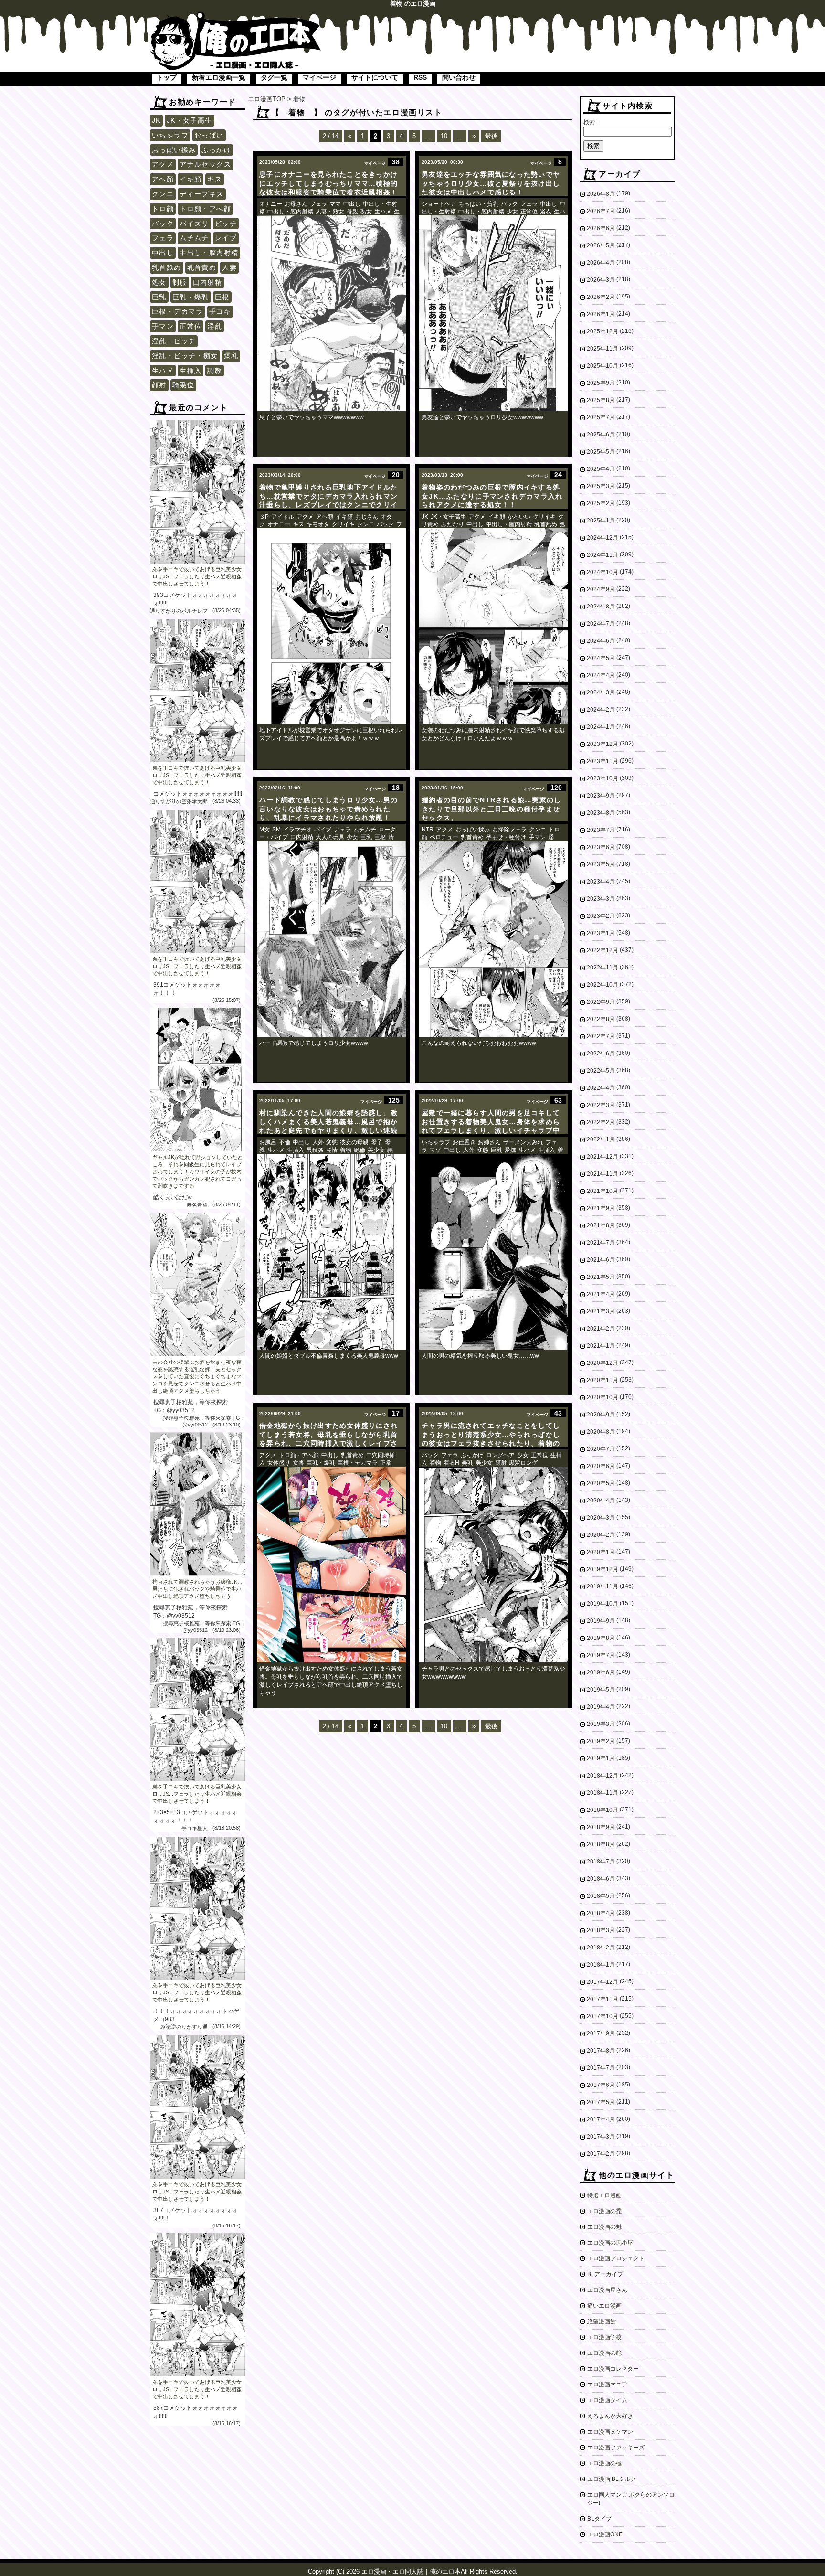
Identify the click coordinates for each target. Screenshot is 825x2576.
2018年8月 (601, 1844)
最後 (491, 136)
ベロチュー (444, 837)
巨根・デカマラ (178, 311)
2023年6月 (601, 847)
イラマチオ (297, 830)
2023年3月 (601, 899)
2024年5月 (601, 658)
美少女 (376, 1150)
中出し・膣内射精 (209, 253)
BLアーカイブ (605, 2274)
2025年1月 (601, 521)
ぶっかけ (216, 150)
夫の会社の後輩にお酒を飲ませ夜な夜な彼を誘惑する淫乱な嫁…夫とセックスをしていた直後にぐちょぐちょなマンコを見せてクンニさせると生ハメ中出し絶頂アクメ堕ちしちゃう (197, 1376)
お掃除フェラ (509, 830)
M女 (264, 830)
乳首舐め (167, 267)
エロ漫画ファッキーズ (616, 2448)
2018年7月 (601, 1862)
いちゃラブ (170, 135)
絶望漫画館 (602, 2321)
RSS (420, 77)
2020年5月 (601, 1483)
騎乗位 (183, 385)
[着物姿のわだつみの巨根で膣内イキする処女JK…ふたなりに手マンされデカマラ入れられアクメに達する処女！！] (494, 626)
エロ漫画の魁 (604, 2227)
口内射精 (208, 282)
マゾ (435, 1150)
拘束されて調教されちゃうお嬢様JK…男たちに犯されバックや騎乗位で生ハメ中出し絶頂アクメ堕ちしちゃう (197, 1589)
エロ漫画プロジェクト (616, 2258)
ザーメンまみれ (523, 1142)
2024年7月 (601, 624)
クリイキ (343, 524)
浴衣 (546, 212)
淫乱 (215, 326)
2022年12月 (603, 950)
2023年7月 (601, 830)
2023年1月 (601, 933)
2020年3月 (601, 1518)
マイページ (319, 77)
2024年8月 (601, 607)
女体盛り (279, 1463)
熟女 (366, 212)
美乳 (467, 1463)
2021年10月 (603, 1191)
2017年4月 (601, 2119)
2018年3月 (601, 1930)
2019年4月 (601, 1707)
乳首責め (202, 267)
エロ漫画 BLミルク (612, 2479)
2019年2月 (601, 1741)
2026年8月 (601, 194)
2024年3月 (601, 692)
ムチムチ (194, 238)
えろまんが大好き (610, 2416)
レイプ (226, 238)
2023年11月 (603, 761)
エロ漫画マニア (607, 2384)
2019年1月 (601, 1758)
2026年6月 (601, 228)
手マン (163, 326)
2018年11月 (603, 1793)
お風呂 (268, 1142)
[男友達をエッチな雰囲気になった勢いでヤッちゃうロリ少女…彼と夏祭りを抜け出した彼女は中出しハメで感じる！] (494, 313)
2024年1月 (601, 727)
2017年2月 (601, 2154)
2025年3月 (601, 486)
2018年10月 (603, 1810)
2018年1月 (601, 1965)
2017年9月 (601, 2033)
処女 (159, 282)
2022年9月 (601, 1002)
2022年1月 (601, 1139)
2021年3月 (601, 1311)
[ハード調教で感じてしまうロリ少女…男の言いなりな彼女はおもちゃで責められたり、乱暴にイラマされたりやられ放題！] (331, 939)
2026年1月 (601, 314)
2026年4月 (601, 263)
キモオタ (318, 524)
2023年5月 (601, 864)
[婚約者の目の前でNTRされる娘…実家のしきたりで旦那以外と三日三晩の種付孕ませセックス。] (494, 939)
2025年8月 (601, 400)
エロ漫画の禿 (604, 2211)
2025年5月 (601, 452)
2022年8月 (601, 1019)
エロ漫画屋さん (607, 2290)
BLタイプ (599, 2519)
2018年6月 (601, 1879)
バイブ (323, 830)
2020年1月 (601, 1552)
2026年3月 (601, 280)
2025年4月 (601, 469)
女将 (298, 1463)
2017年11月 (603, 1999)
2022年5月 (601, 1071)
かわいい (519, 517)
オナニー (271, 204)
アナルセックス (205, 164)
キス (215, 179)
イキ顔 (190, 179)
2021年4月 (601, 1294)
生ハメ (163, 371)
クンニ (163, 194)
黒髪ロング (523, 1463)
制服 (180, 282)
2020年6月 (601, 1466)
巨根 (222, 297)
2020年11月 (603, 1380)
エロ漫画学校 (604, 2337)
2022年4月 (601, 1088)
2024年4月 (601, 675)
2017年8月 (601, 2051)
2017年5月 (601, 2102)
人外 (318, 1142)
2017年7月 (601, 2068)
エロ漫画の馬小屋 (610, 2243)
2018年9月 (601, 1827)
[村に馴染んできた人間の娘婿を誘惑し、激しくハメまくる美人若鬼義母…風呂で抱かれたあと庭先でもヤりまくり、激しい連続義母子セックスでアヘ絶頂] (331, 1252)
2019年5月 (601, 1690)
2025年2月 (601, 503)
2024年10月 (603, 572)
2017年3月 (601, 2137)
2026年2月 (601, 297)
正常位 (190, 326)
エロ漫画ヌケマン (610, 2432)
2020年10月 (603, 1397)
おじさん (367, 517)
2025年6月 (601, 435)
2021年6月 (601, 1260)
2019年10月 (603, 1604)
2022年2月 (601, 1122)
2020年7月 (601, 1449)
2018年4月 (601, 1913)
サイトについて (375, 77)
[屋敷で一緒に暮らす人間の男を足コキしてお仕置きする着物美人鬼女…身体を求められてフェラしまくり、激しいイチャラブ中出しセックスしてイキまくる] (494, 1252)
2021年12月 (603, 1157)
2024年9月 (601, 589)
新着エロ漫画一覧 (219, 77)
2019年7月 (601, 1655)
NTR (428, 830)
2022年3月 (601, 1105)
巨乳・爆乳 (191, 297)
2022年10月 (603, 985)
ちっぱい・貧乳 (478, 204)
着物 (346, 1150)
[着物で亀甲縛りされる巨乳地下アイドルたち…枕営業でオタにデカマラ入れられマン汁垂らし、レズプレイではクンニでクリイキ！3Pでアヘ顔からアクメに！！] (331, 626)
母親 (352, 212)
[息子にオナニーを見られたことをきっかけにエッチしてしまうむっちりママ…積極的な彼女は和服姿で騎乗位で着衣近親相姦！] (331, 313)
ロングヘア (500, 1455)
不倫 (285, 1142)
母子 (377, 1142)
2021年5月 (601, 1277)
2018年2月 (601, 1948)
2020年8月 (601, 1432)
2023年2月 (601, 916)
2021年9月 (601, 1208)
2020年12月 (603, 1363)
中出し (163, 253)
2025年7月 (601, 417)
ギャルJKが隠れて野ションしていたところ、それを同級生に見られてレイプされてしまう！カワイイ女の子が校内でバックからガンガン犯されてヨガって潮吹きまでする (197, 1171)
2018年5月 (601, 1896)
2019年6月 (601, 1672)
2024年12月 (603, 538)
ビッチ (226, 224)
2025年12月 (603, 331)
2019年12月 (603, 1569)
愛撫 (510, 1150)
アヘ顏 (163, 179)
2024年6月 (601, 641)
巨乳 (159, 297)
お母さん (296, 204)
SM (276, 830)
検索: (590, 122)
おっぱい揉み (174, 150)
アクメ (163, 164)
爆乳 (231, 356)
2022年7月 (601, 1036)
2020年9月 (601, 1415)
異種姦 (315, 1150)
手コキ (220, 311)
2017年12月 (603, 1982)
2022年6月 (601, 1054)
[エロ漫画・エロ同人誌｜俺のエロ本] (236, 17)
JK (156, 120)
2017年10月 (603, 2016)
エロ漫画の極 (604, 2463)
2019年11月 (603, 1586)
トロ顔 (163, 209)
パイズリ (194, 224)
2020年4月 (601, 1501)
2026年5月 (601, 245)
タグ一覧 (274, 77)
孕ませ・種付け (506, 837)
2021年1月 (601, 1346)
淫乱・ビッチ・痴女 (185, 356)
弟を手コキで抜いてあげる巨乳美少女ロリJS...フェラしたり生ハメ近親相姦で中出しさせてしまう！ (197, 576)
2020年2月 (601, 1535)
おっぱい (209, 135)
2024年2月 (601, 710)
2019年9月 (601, 1621)
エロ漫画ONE (605, 2534)
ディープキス (201, 194)
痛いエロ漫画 (604, 2306)
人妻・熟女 (330, 212)
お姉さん (489, 1142)
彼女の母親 (354, 1142)
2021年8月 (601, 1225)
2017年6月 (601, 2085)
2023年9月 (601, 796)
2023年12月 (603, 744)
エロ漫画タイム (607, 2400)
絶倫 (360, 1150)
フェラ (163, 238)
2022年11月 (603, 968)
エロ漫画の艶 (604, 2353)
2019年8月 (601, 1638)
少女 (512, 212)
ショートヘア (439, 204)
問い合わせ (459, 77)
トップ (167, 77)
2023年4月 (601, 882)
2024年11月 (603, 555)
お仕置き (464, 1142)
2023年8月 (601, 813)
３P (264, 517)
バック (163, 224)
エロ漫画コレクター (613, 2369)
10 (444, 136)
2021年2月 (601, 1329)
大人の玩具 (330, 837)
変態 (332, 1142)
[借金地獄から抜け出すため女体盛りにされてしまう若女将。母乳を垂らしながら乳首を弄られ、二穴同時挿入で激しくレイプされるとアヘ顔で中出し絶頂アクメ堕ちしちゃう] (331, 1565)
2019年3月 (601, 1724)
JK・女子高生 (190, 120)
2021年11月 (603, 1174)
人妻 (229, 267)
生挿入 (190, 371)
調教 (215, 371)
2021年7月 (601, 1243)
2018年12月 (603, 1776)
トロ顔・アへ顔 (205, 209)
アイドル (283, 517)
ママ (335, 204)
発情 (332, 1150)
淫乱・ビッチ (174, 341)
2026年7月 (601, 211)
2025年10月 (603, 366)
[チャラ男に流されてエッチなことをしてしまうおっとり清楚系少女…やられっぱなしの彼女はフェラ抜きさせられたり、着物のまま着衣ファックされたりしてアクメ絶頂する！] (494, 1565)
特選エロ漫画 (604, 2195)
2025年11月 (603, 349)
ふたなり (453, 524)
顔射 (159, 385)
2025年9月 (601, 383)
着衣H (451, 1463)
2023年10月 (603, 778)
